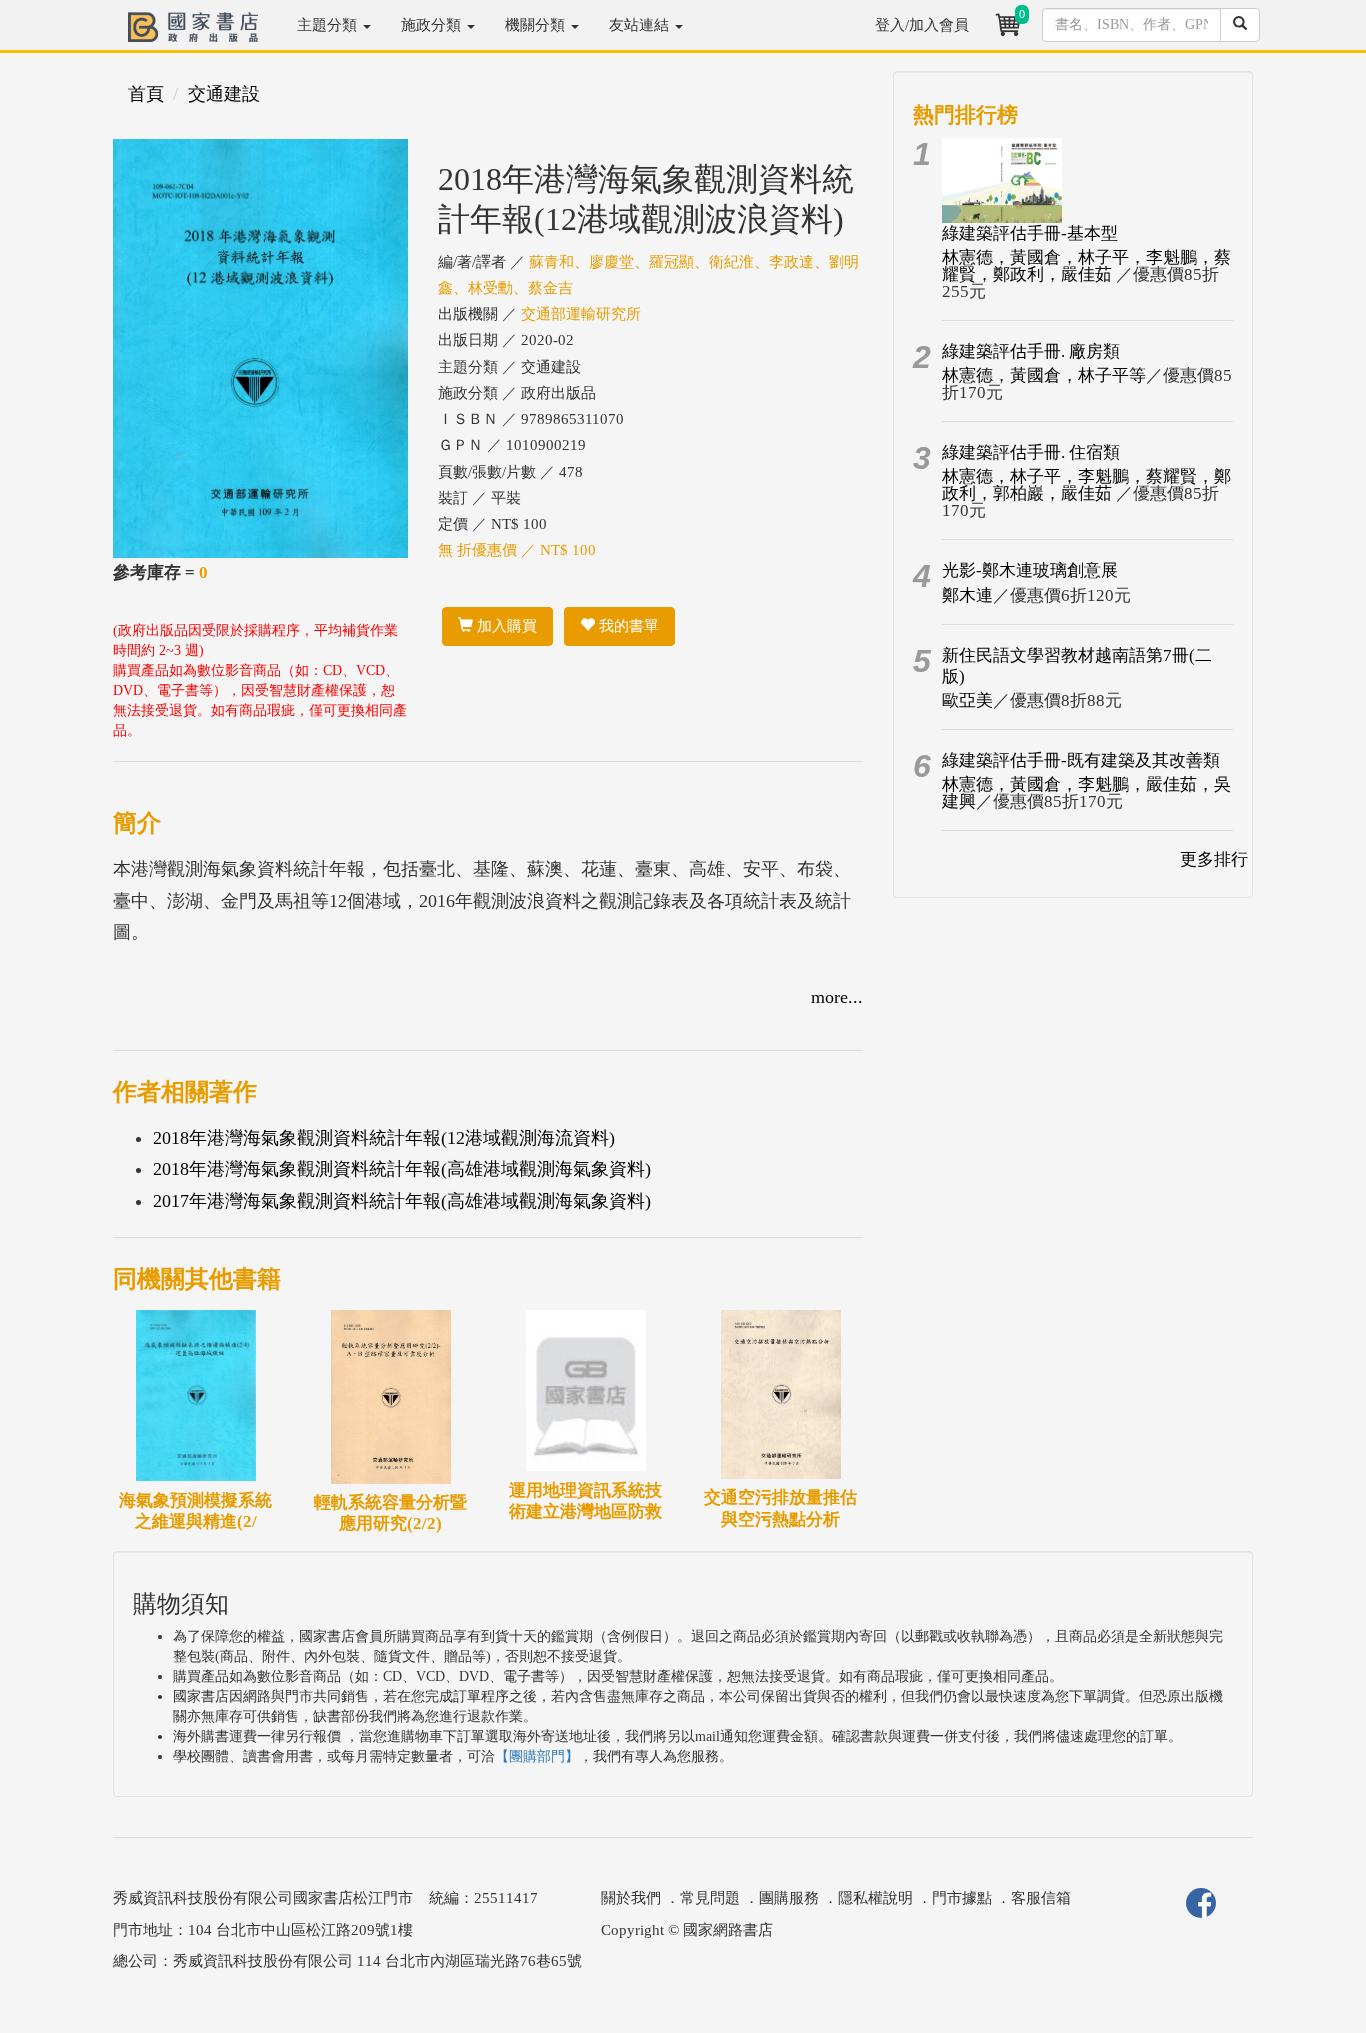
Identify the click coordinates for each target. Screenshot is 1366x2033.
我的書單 (627, 626)
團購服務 (789, 1898)
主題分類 (329, 25)
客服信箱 (1041, 1898)
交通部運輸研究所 (581, 314)
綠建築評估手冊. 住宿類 (1031, 452)
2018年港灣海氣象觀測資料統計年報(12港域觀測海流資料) (384, 1138)
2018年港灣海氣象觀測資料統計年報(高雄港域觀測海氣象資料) (402, 1169)
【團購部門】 (537, 1756)
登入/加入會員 (922, 25)
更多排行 (1214, 859)
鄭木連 (967, 595)
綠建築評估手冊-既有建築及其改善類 (1081, 760)
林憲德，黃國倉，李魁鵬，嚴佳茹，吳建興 (1086, 793)
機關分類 (537, 25)
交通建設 (224, 94)
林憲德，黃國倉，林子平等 (1044, 375)
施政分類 (433, 25)
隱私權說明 (875, 1898)
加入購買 (505, 626)
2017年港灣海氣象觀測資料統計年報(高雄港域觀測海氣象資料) (402, 1201)
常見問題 (710, 1898)
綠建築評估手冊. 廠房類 (1031, 351)
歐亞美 (967, 700)
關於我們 (631, 1898)
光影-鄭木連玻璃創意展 (1030, 570)
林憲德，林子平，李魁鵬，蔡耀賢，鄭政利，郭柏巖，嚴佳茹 (1086, 485)
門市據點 (962, 1898)
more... (837, 997)
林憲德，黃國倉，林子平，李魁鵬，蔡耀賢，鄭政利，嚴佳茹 (1086, 266)
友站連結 (641, 25)
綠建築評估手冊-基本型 (1030, 233)
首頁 (146, 94)
